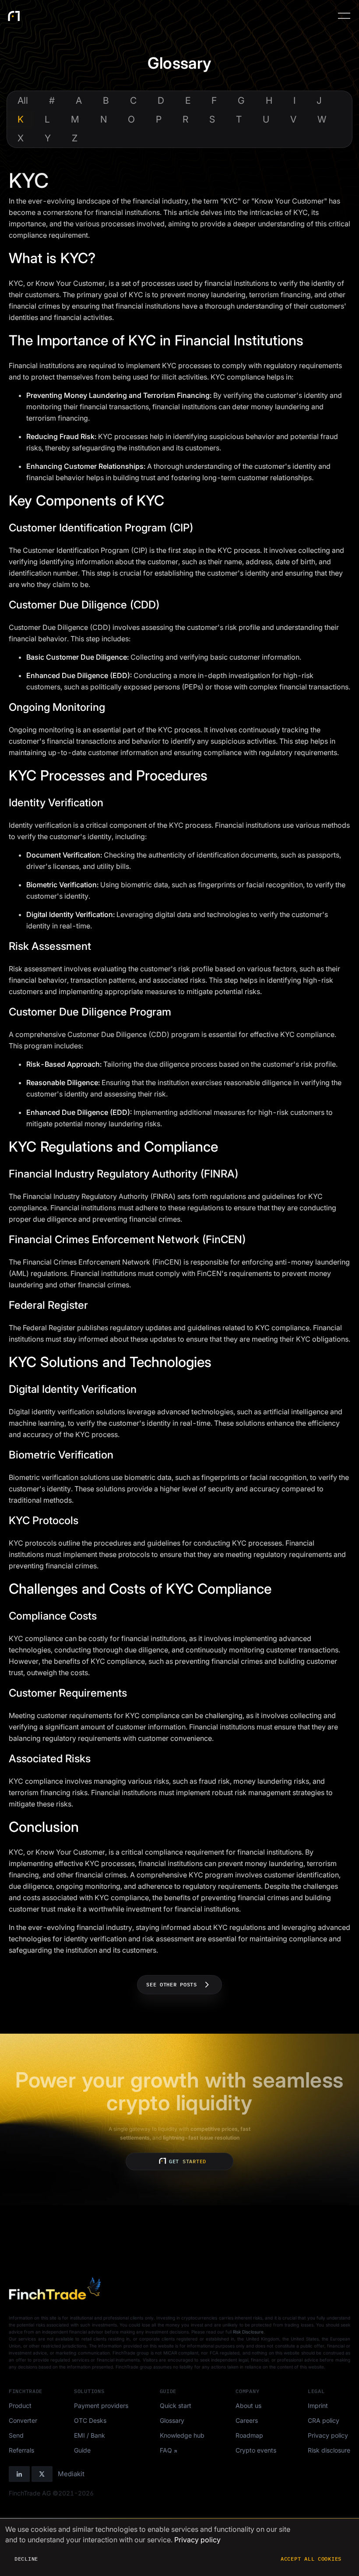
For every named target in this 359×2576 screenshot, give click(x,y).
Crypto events (256, 2450)
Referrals (21, 2450)
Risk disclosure (329, 2450)
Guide (82, 2450)
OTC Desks (90, 2420)
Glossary (172, 2420)
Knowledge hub (182, 2435)
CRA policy (324, 2420)
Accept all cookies (311, 2559)
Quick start (176, 2406)
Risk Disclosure (248, 2332)
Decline (26, 2559)
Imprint (318, 2406)
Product (20, 2406)
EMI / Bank (90, 2435)
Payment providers (101, 2406)
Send (16, 2435)
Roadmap (249, 2435)
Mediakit (71, 2474)
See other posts (172, 1984)
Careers (247, 2420)
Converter (23, 2420)
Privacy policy (328, 2435)
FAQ (166, 2450)
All (23, 100)
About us (248, 2406)
